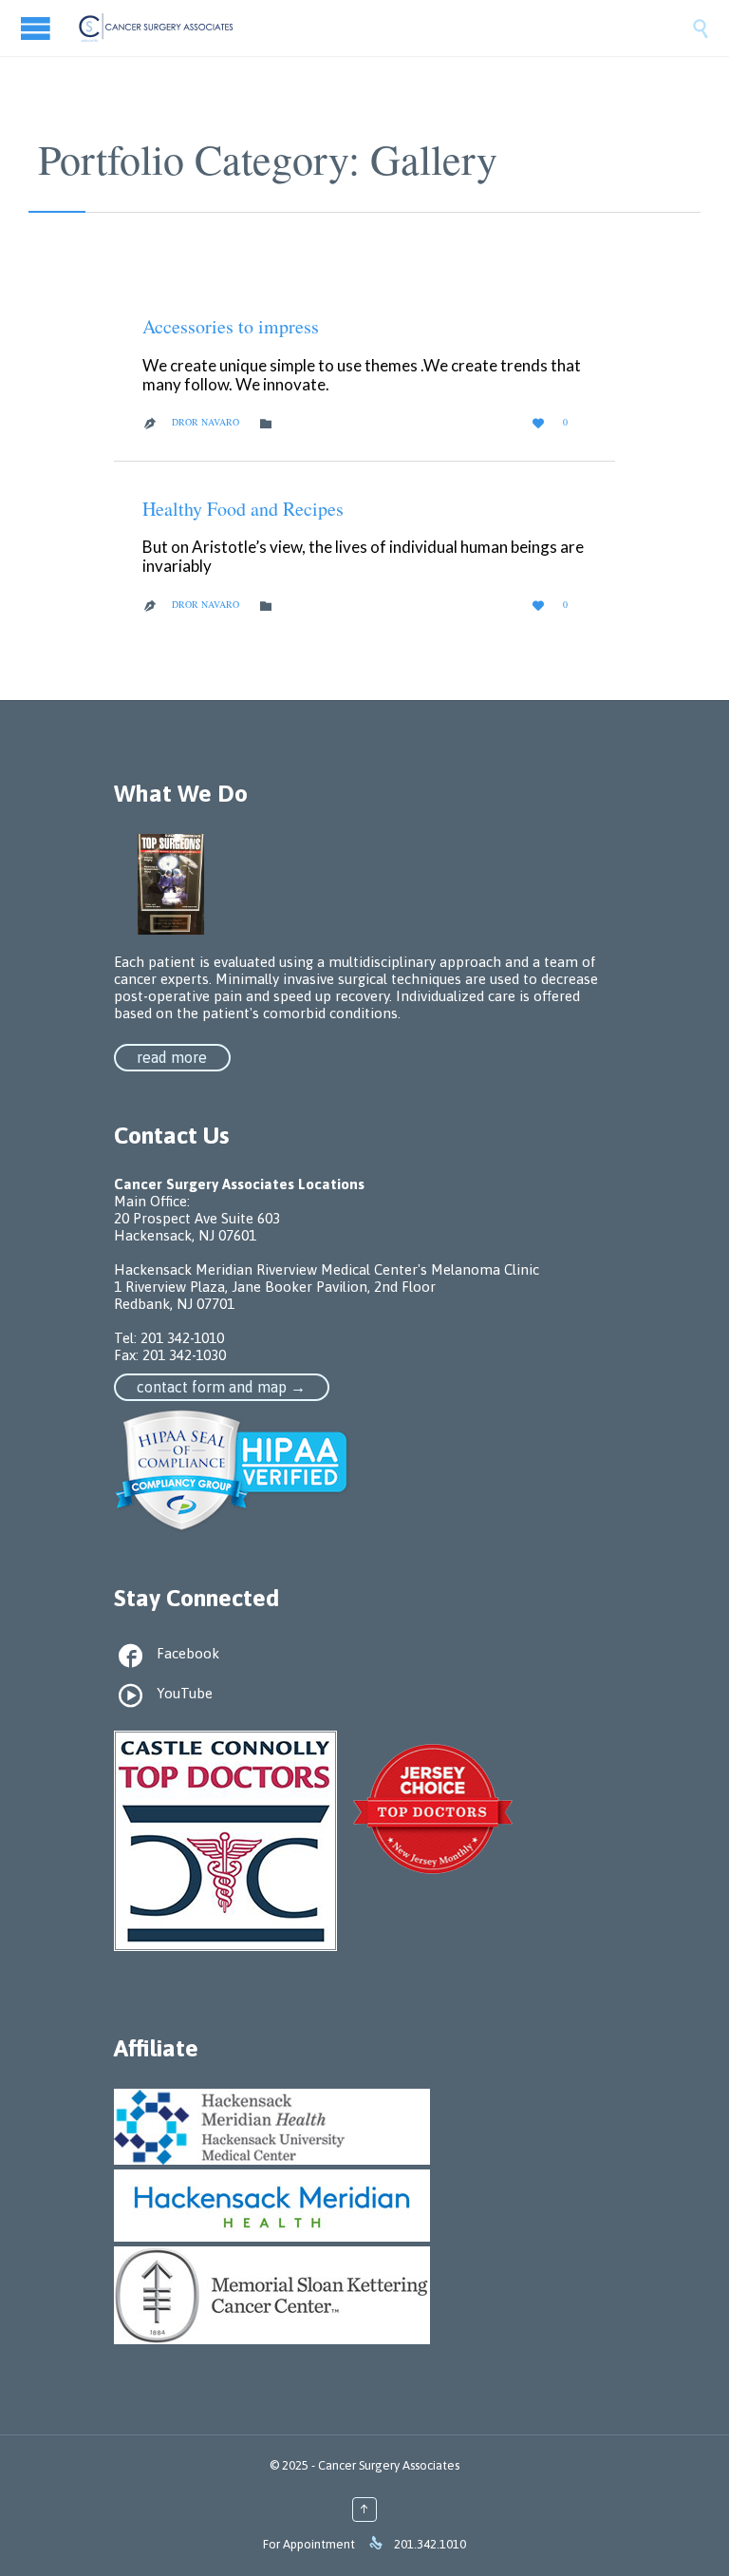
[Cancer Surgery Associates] (383, 28)
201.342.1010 (430, 2544)
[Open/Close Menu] (38, 28)
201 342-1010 (182, 1338)
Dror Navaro (206, 422)
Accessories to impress (231, 326)
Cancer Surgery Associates (389, 2465)
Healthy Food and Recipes (243, 509)
